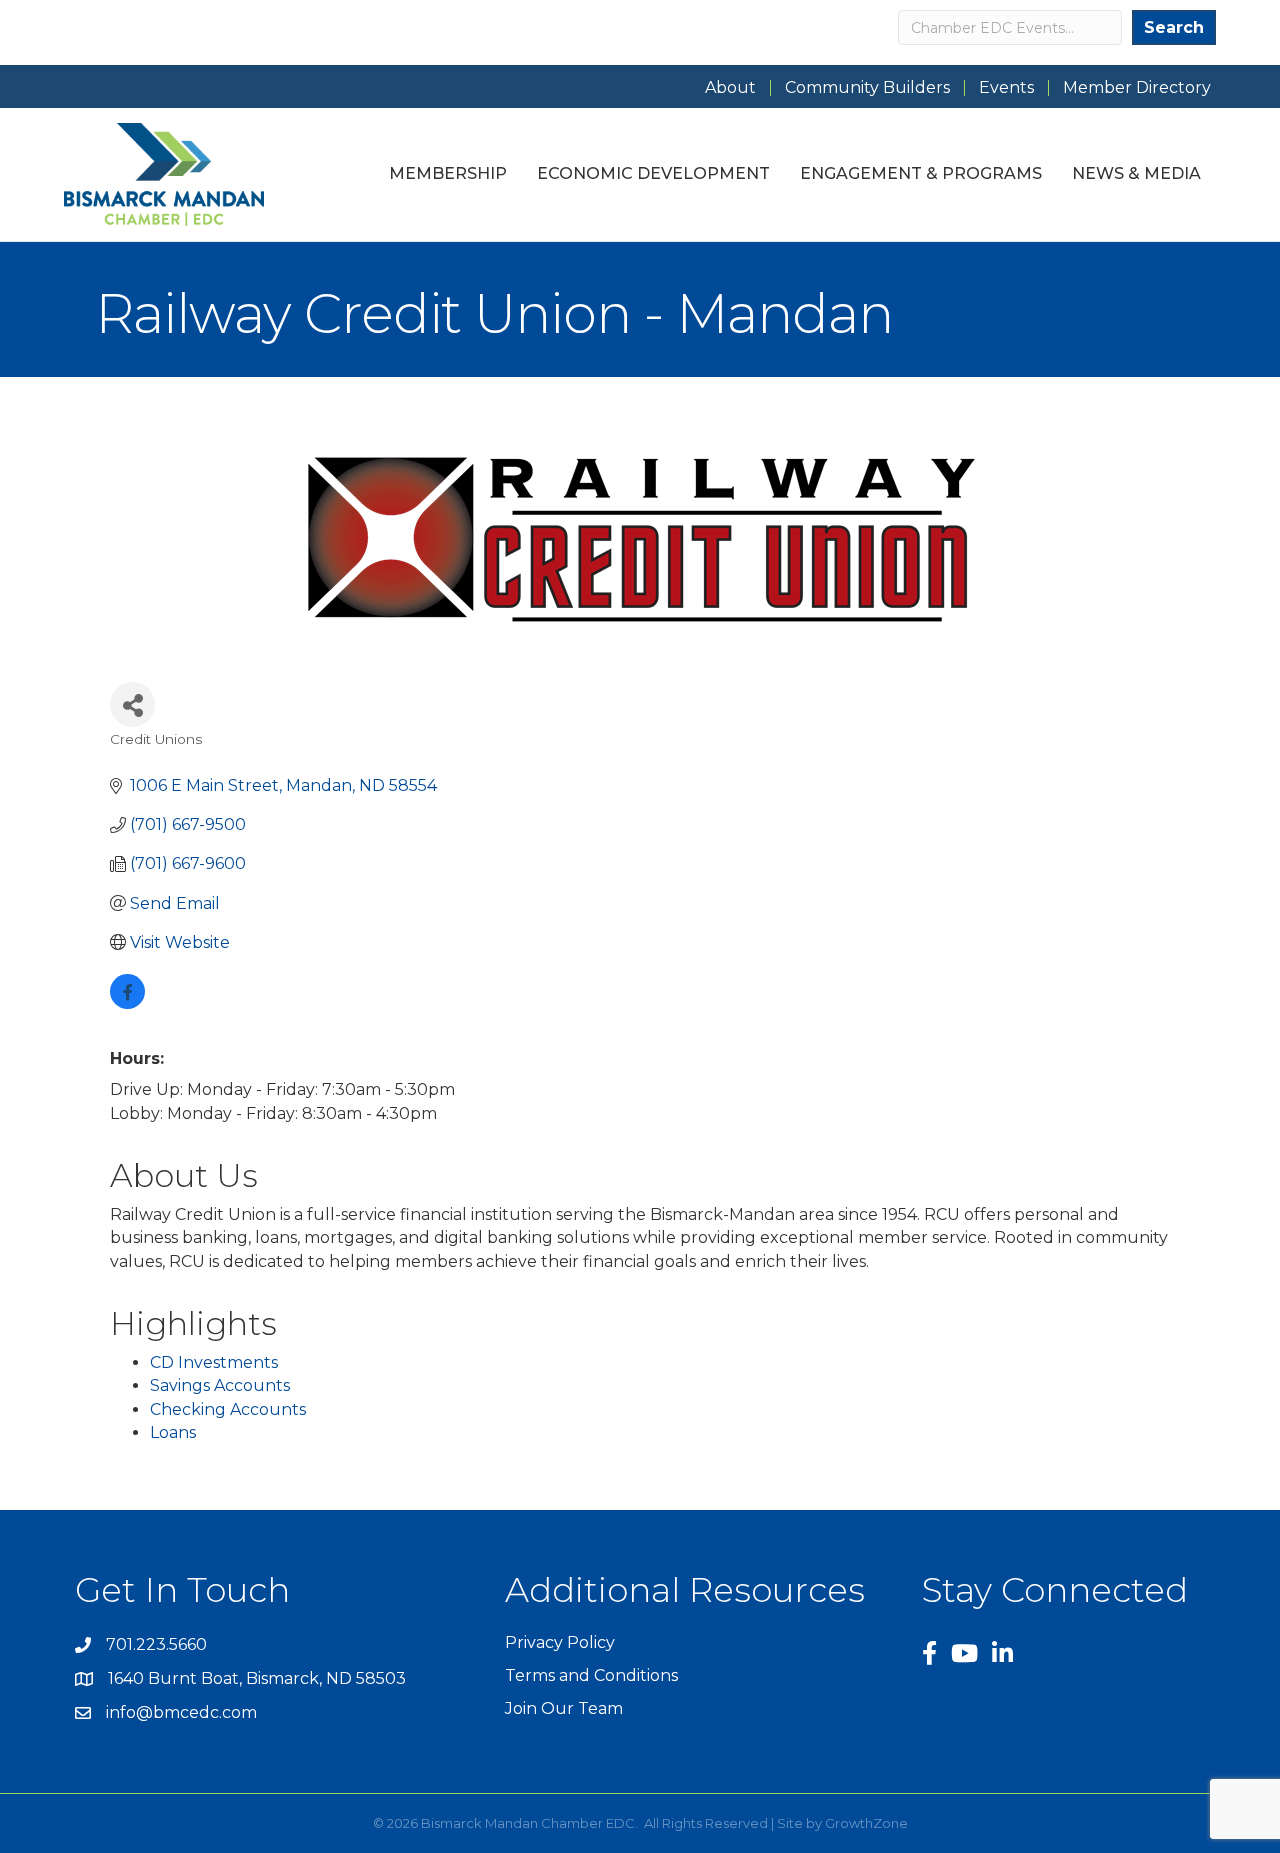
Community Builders (867, 88)
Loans (173, 1432)
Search (1174, 27)
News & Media (1136, 173)
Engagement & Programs (921, 173)
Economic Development (653, 173)
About (730, 88)
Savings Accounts (220, 1385)
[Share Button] (132, 704)
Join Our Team (564, 1708)
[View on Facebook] (127, 1003)
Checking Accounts (228, 1409)
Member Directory (1137, 88)
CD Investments (214, 1362)
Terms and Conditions (591, 1675)
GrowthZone (866, 1823)
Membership (448, 173)
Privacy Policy (560, 1642)
